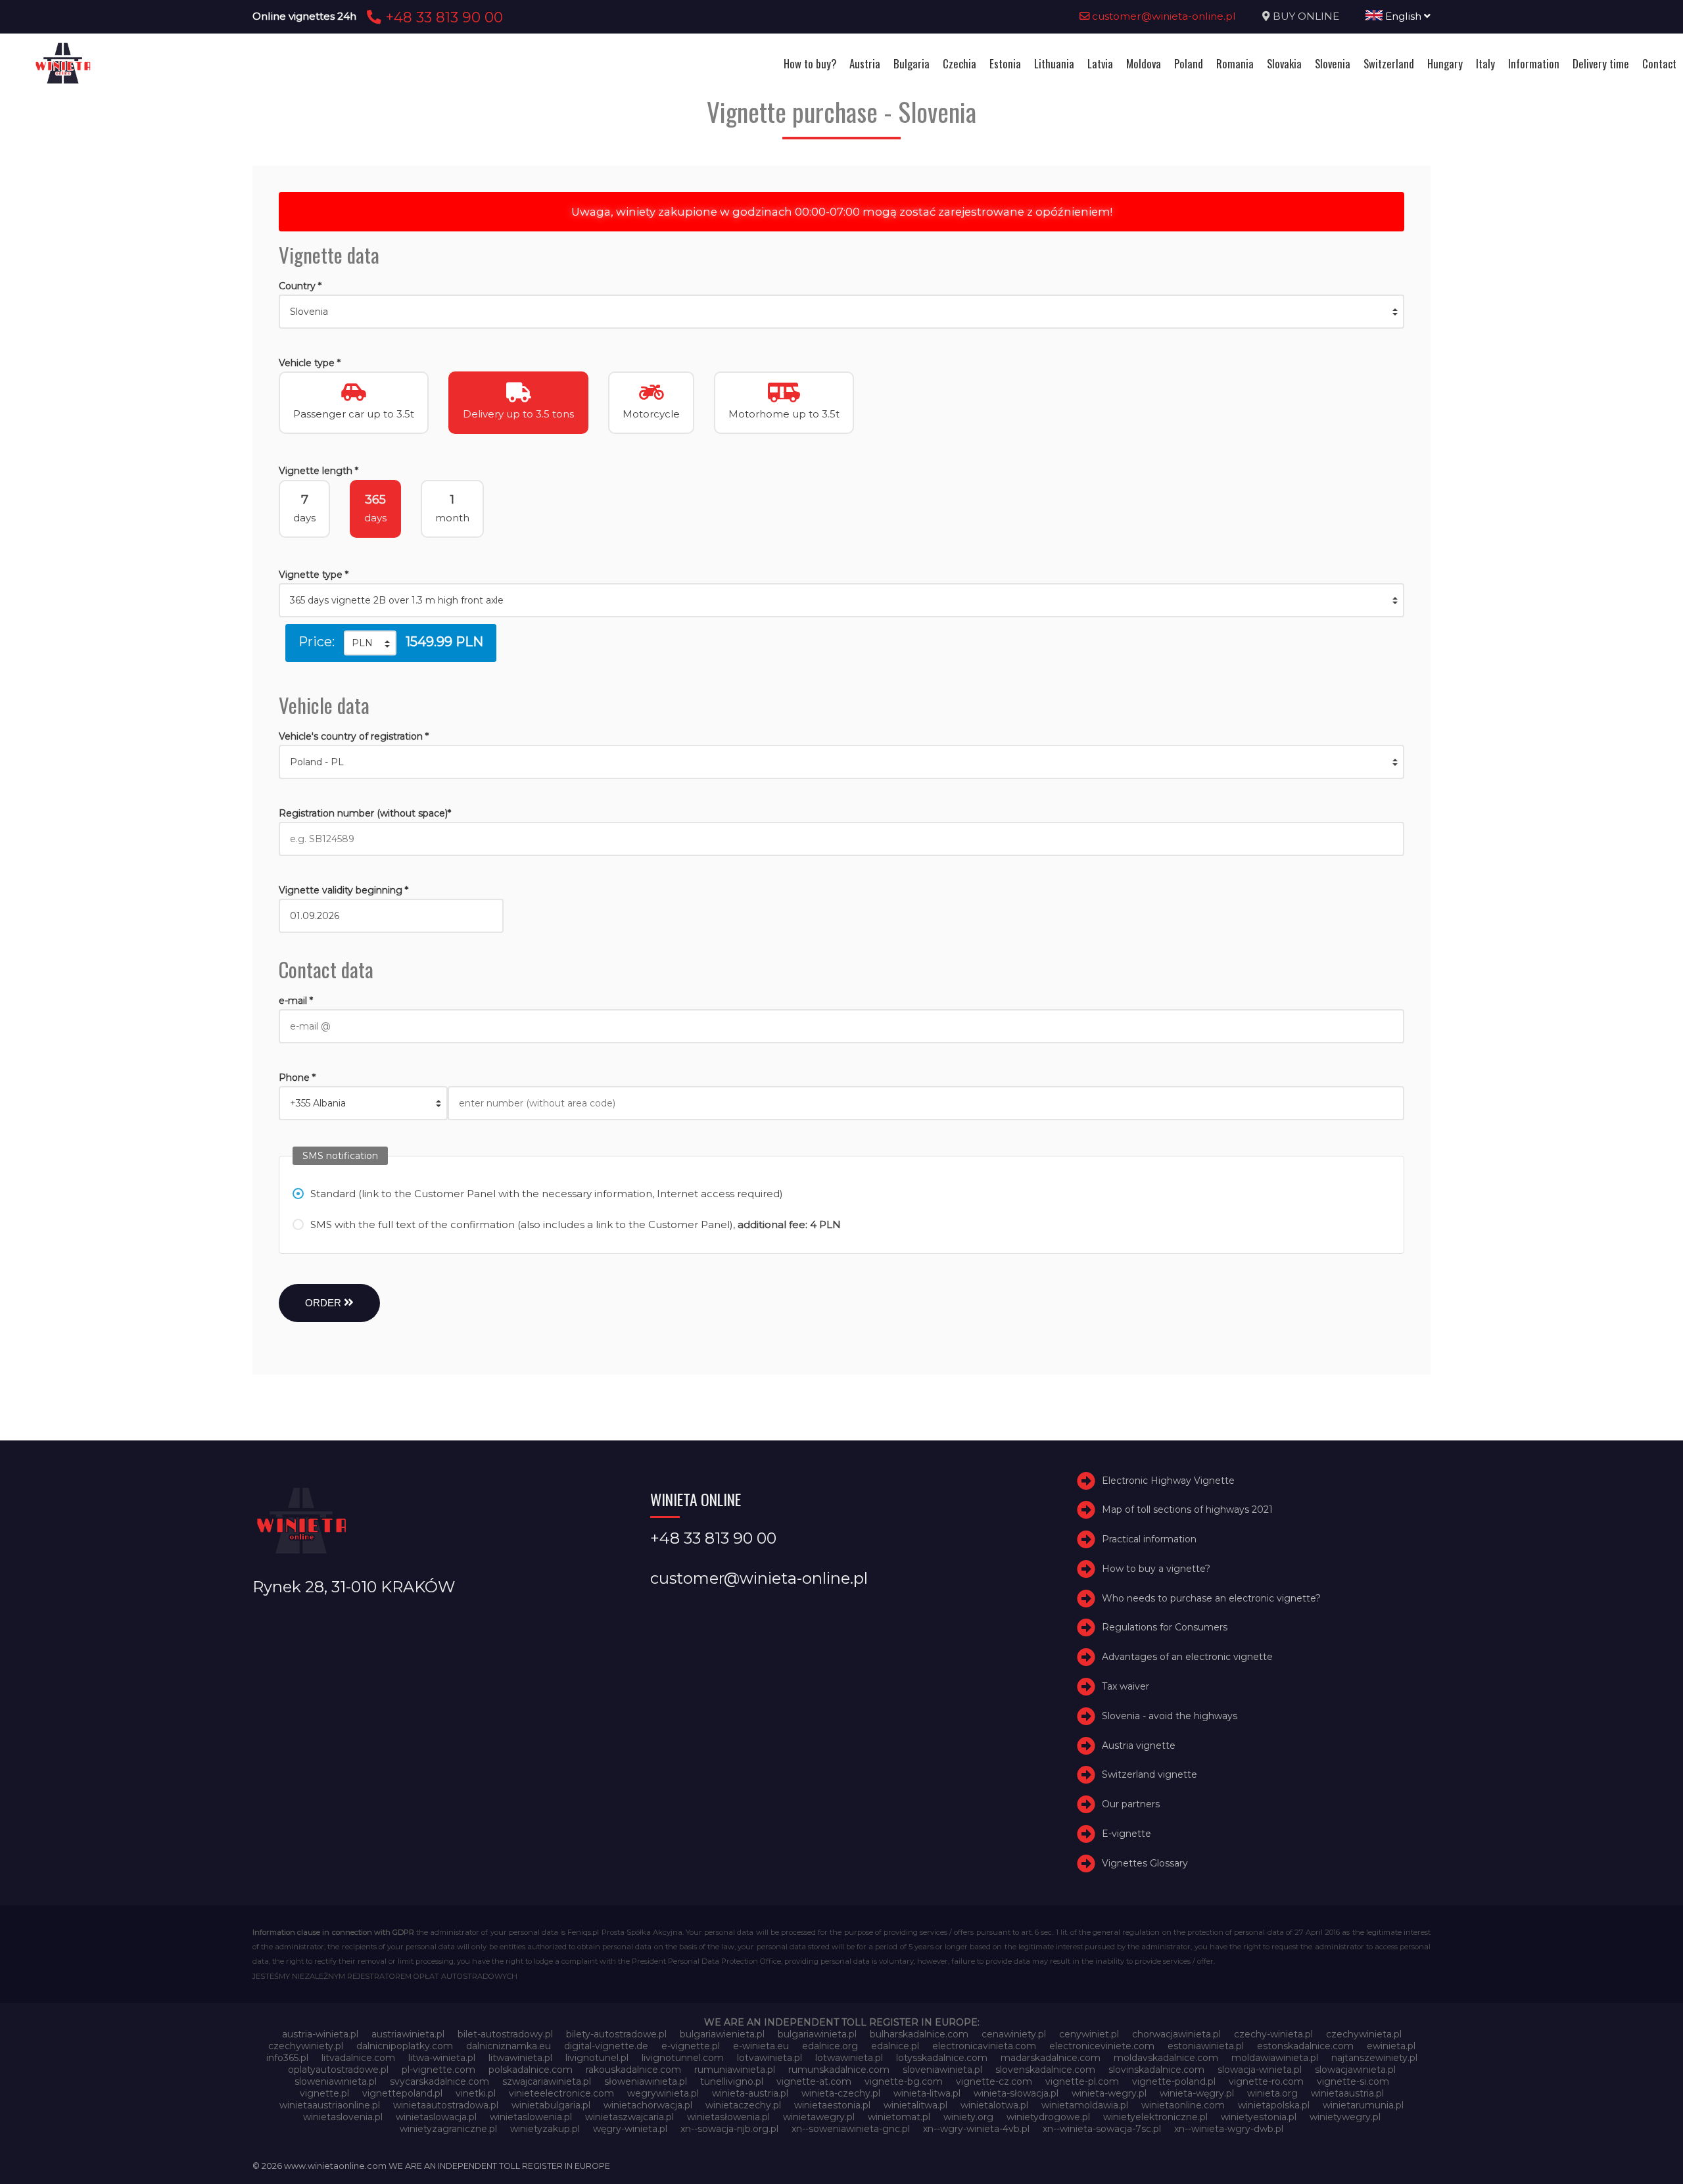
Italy (1485, 63)
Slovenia (1333, 63)
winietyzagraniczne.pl (448, 2129)
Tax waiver (1126, 1686)
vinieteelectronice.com (561, 2093)
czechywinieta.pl (1364, 2034)
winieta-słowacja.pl (1016, 2093)
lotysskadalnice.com (942, 2058)
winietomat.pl (899, 2117)
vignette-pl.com (1082, 2081)
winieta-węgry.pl (1197, 2093)
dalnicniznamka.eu (509, 2046)
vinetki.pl (476, 2093)
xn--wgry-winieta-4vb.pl (976, 2129)
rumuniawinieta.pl (735, 2070)
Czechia (960, 63)
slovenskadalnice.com (1045, 2070)
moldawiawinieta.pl (1275, 2058)
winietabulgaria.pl (551, 2105)
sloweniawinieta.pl (336, 2081)
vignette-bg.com (904, 2081)
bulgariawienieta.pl (722, 2034)
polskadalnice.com (531, 2070)
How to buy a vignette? (1156, 1569)
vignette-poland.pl (1174, 2081)
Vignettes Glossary (1145, 1863)
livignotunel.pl (597, 2058)
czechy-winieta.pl (1273, 2034)
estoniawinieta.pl (1206, 2046)
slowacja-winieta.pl (1260, 2070)
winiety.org (968, 2117)
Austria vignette (1139, 1745)
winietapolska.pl (1274, 2105)
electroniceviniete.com (1102, 2046)
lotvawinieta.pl (770, 2058)
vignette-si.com (1353, 2081)
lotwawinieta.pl (849, 2058)
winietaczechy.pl (743, 2105)
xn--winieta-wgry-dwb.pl (1229, 2129)
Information (1534, 63)
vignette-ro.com (1266, 2081)
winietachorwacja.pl (648, 2105)
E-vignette (1126, 1834)
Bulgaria (912, 63)
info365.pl (287, 2058)
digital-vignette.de (606, 2046)
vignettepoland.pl (402, 2093)
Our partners (1131, 1804)
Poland (1189, 63)
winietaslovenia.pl (343, 2117)
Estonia (1005, 63)
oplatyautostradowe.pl (338, 2070)
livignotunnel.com (683, 2058)
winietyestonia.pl (1259, 2117)
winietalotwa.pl (994, 2105)
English (1403, 16)
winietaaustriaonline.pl (330, 2105)
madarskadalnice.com (1051, 2058)
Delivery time (1601, 63)
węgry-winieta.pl (630, 2129)
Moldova (1144, 63)
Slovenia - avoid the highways (1170, 1716)
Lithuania (1054, 63)
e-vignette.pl (691, 2046)
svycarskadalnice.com (439, 2081)
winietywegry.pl (1345, 2117)
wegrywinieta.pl (663, 2093)
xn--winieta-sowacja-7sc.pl (1102, 2129)
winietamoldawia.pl (1085, 2105)
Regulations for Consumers (1165, 1628)
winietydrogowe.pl (1048, 2117)
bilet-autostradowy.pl (505, 2034)
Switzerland (1389, 63)
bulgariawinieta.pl (817, 2034)
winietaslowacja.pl (436, 2117)
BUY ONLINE (1306, 16)
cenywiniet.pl (1089, 2034)
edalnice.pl (895, 2046)
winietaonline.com (1183, 2105)
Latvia (1100, 63)
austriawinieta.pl (408, 2034)
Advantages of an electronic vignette (1187, 1657)
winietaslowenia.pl (531, 2117)
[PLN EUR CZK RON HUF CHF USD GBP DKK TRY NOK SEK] (370, 643)
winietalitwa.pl (915, 2105)
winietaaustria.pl (1347, 2093)
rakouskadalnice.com (633, 2070)
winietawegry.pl (819, 2117)
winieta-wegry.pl (1109, 2093)
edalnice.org (830, 2046)
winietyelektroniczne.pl (1155, 2117)
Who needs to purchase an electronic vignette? (1211, 1598)
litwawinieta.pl (520, 2058)
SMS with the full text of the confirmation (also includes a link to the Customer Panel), (576, 1224)
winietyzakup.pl (545, 2129)
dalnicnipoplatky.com (405, 2046)
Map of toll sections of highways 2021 (1187, 1509)
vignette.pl (324, 2093)
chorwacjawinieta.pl (1176, 2034)
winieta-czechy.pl (841, 2093)
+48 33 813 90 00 (442, 17)
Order (324, 1303)
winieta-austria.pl (750, 2093)
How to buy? (810, 63)
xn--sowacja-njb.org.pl (729, 2129)
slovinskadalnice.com (1156, 2070)
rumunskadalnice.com (839, 2070)
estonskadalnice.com (1305, 2046)
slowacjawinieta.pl (1355, 2070)
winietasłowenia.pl (728, 2117)
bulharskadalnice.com (919, 2034)
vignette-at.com (814, 2081)
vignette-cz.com (994, 2081)
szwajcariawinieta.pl (547, 2081)
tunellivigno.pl (732, 2081)
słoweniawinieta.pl (646, 2081)
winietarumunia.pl (1363, 2105)
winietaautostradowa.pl (446, 2105)
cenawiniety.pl (1014, 2034)
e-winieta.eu (761, 2046)
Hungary (1445, 63)
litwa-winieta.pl (442, 2058)
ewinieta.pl (1391, 2046)
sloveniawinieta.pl (942, 2070)
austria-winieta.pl (320, 2034)
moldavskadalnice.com (1166, 2058)
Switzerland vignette (1150, 1775)
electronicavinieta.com (984, 2046)
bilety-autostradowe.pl (616, 2034)
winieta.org (1272, 2093)
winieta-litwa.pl (927, 2093)
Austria (865, 63)
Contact (1659, 63)
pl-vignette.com (439, 2070)
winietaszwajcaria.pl (629, 2117)
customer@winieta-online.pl (1163, 16)
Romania (1235, 63)
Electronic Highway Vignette (1168, 1481)
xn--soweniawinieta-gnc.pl (851, 2129)
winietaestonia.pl (832, 2105)
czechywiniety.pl (306, 2046)
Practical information (1149, 1539)
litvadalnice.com (358, 2058)
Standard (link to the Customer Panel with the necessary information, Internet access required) (547, 1194)
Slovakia (1284, 63)
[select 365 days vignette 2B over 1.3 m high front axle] (841, 600)
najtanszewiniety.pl (1374, 2058)
